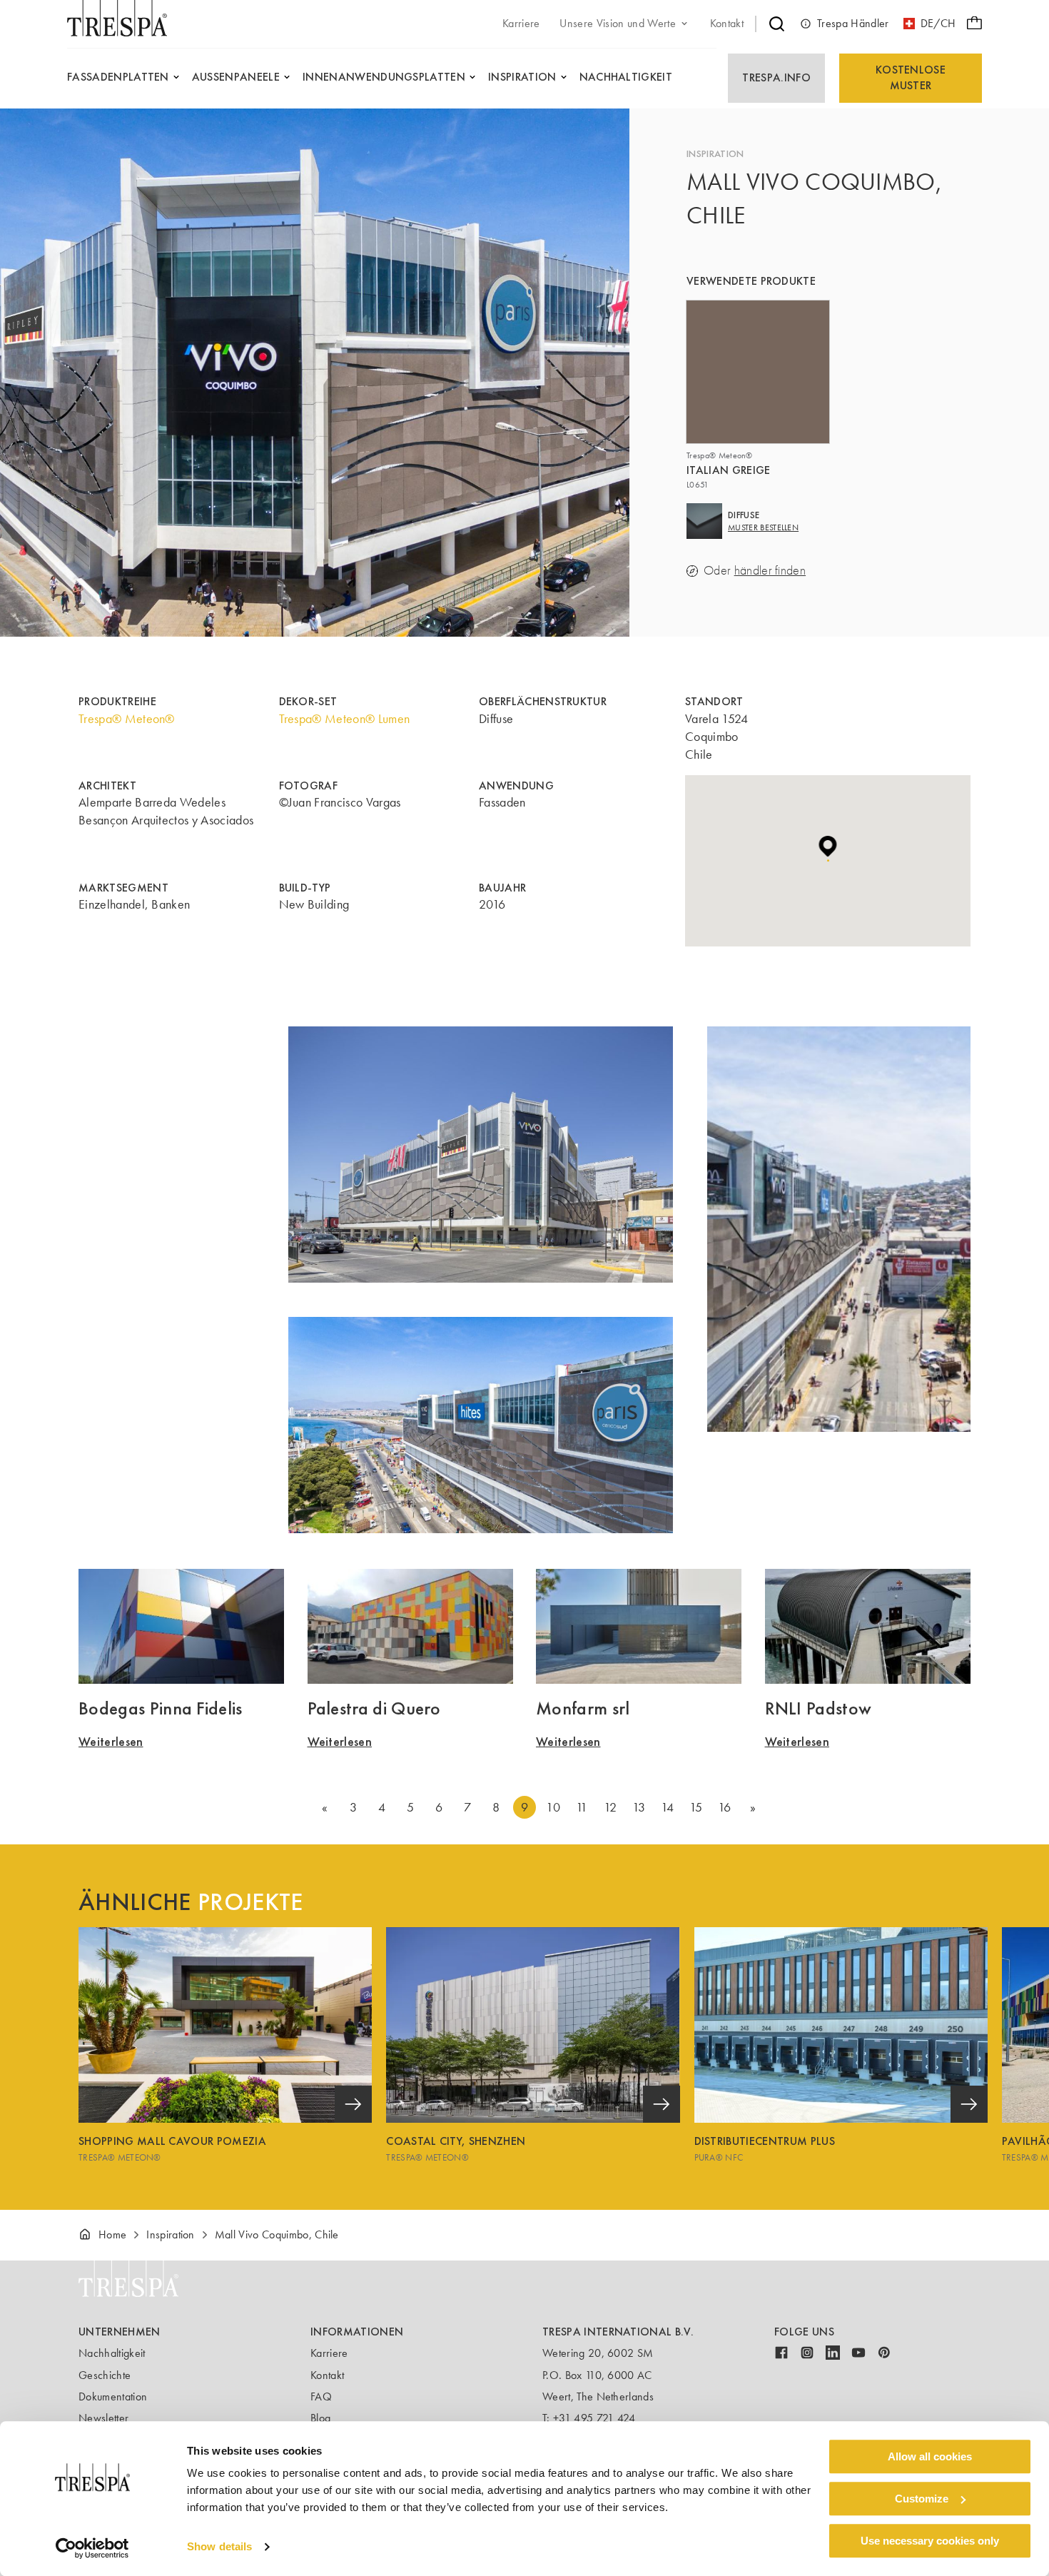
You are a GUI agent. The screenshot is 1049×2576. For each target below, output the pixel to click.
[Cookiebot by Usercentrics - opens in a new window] (92, 2548)
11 (582, 1807)
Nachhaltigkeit (112, 2353)
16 (725, 1807)
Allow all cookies (930, 2456)
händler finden (770, 571)
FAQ (321, 2396)
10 (553, 1807)
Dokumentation (113, 2396)
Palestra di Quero (374, 1708)
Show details (219, 2547)
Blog (320, 2418)
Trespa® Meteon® (127, 719)
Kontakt (327, 2375)
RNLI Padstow (819, 1708)
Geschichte (105, 2375)
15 (696, 1807)
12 (610, 1807)
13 (639, 1807)
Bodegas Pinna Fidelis (161, 1708)
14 (668, 1807)
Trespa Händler (853, 23)
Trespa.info (776, 77)
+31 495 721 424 (594, 2418)
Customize (922, 2499)
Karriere (329, 2353)
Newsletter (103, 2418)
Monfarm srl (583, 1708)
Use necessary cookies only (930, 2541)
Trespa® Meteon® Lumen (345, 719)
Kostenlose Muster (911, 77)
